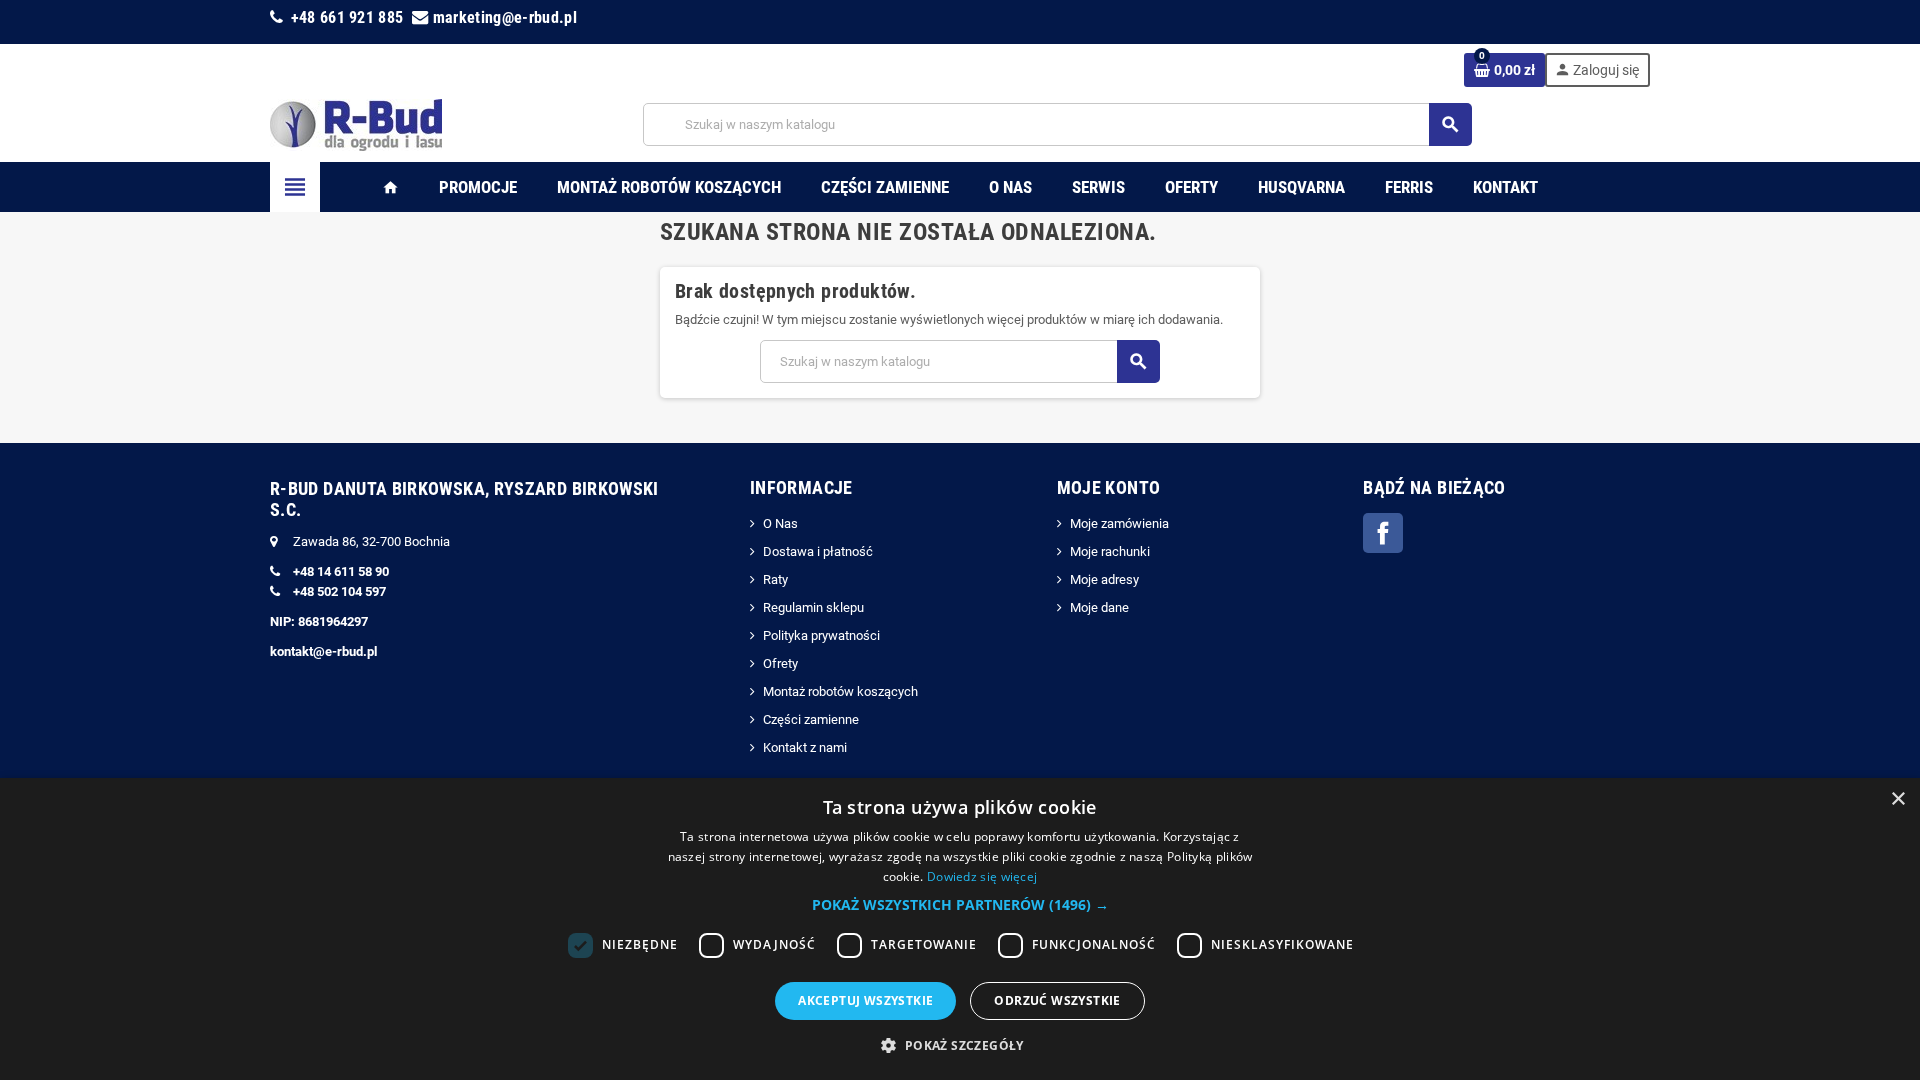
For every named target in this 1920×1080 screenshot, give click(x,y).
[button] (960, 905)
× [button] (1897, 799)
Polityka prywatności (821, 635)
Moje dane (1099, 607)
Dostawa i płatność (818, 551)
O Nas (780, 523)
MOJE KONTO (1109, 487)
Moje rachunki (1110, 551)
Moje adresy (1104, 579)
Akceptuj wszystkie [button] (865, 1000)
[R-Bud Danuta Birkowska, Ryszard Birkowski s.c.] (356, 123)
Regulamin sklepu (813, 607)
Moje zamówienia (1119, 523)
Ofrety (780, 663)
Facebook (1383, 533)
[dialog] (960, 929)
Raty (775, 579)
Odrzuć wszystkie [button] (1057, 1000)
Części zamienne (811, 719)
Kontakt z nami (805, 747)
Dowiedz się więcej (982, 876)
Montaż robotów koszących (840, 691)
